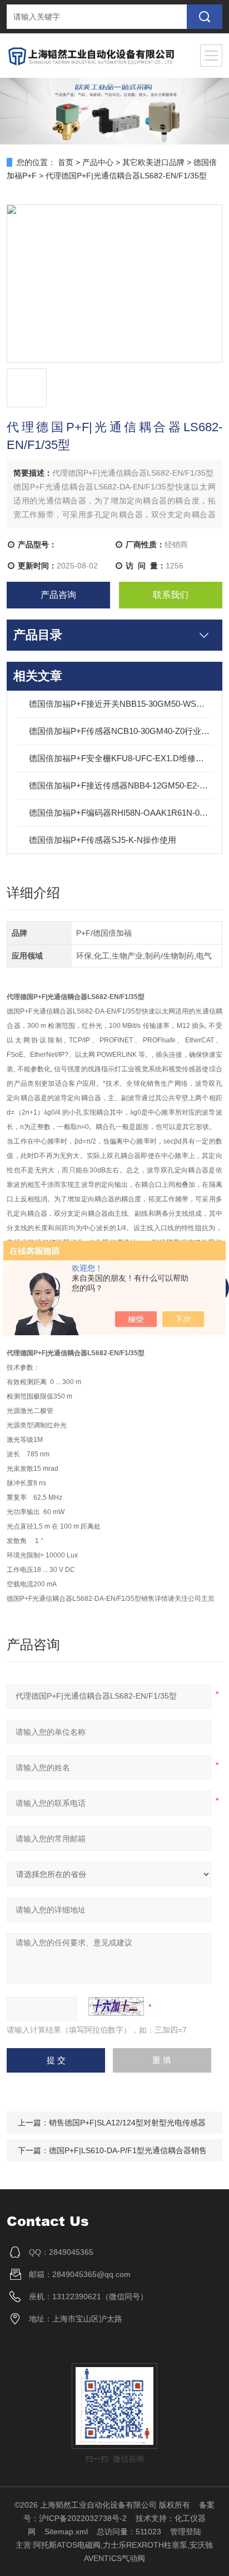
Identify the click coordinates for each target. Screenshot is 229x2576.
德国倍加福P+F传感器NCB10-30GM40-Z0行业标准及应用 (120, 731)
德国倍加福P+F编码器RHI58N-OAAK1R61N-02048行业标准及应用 (120, 813)
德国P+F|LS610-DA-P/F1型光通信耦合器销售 (128, 2150)
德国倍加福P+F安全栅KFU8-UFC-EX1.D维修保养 (120, 758)
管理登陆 (186, 2532)
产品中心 (98, 162)
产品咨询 (58, 595)
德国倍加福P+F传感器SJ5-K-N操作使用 (103, 840)
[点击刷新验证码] (116, 2006)
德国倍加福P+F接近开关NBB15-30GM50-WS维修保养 (120, 704)
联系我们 (171, 595)
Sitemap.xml (66, 2532)
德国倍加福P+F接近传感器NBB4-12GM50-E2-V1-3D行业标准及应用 (120, 785)
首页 (66, 162)
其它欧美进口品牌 (153, 162)
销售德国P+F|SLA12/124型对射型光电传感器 (127, 2123)
